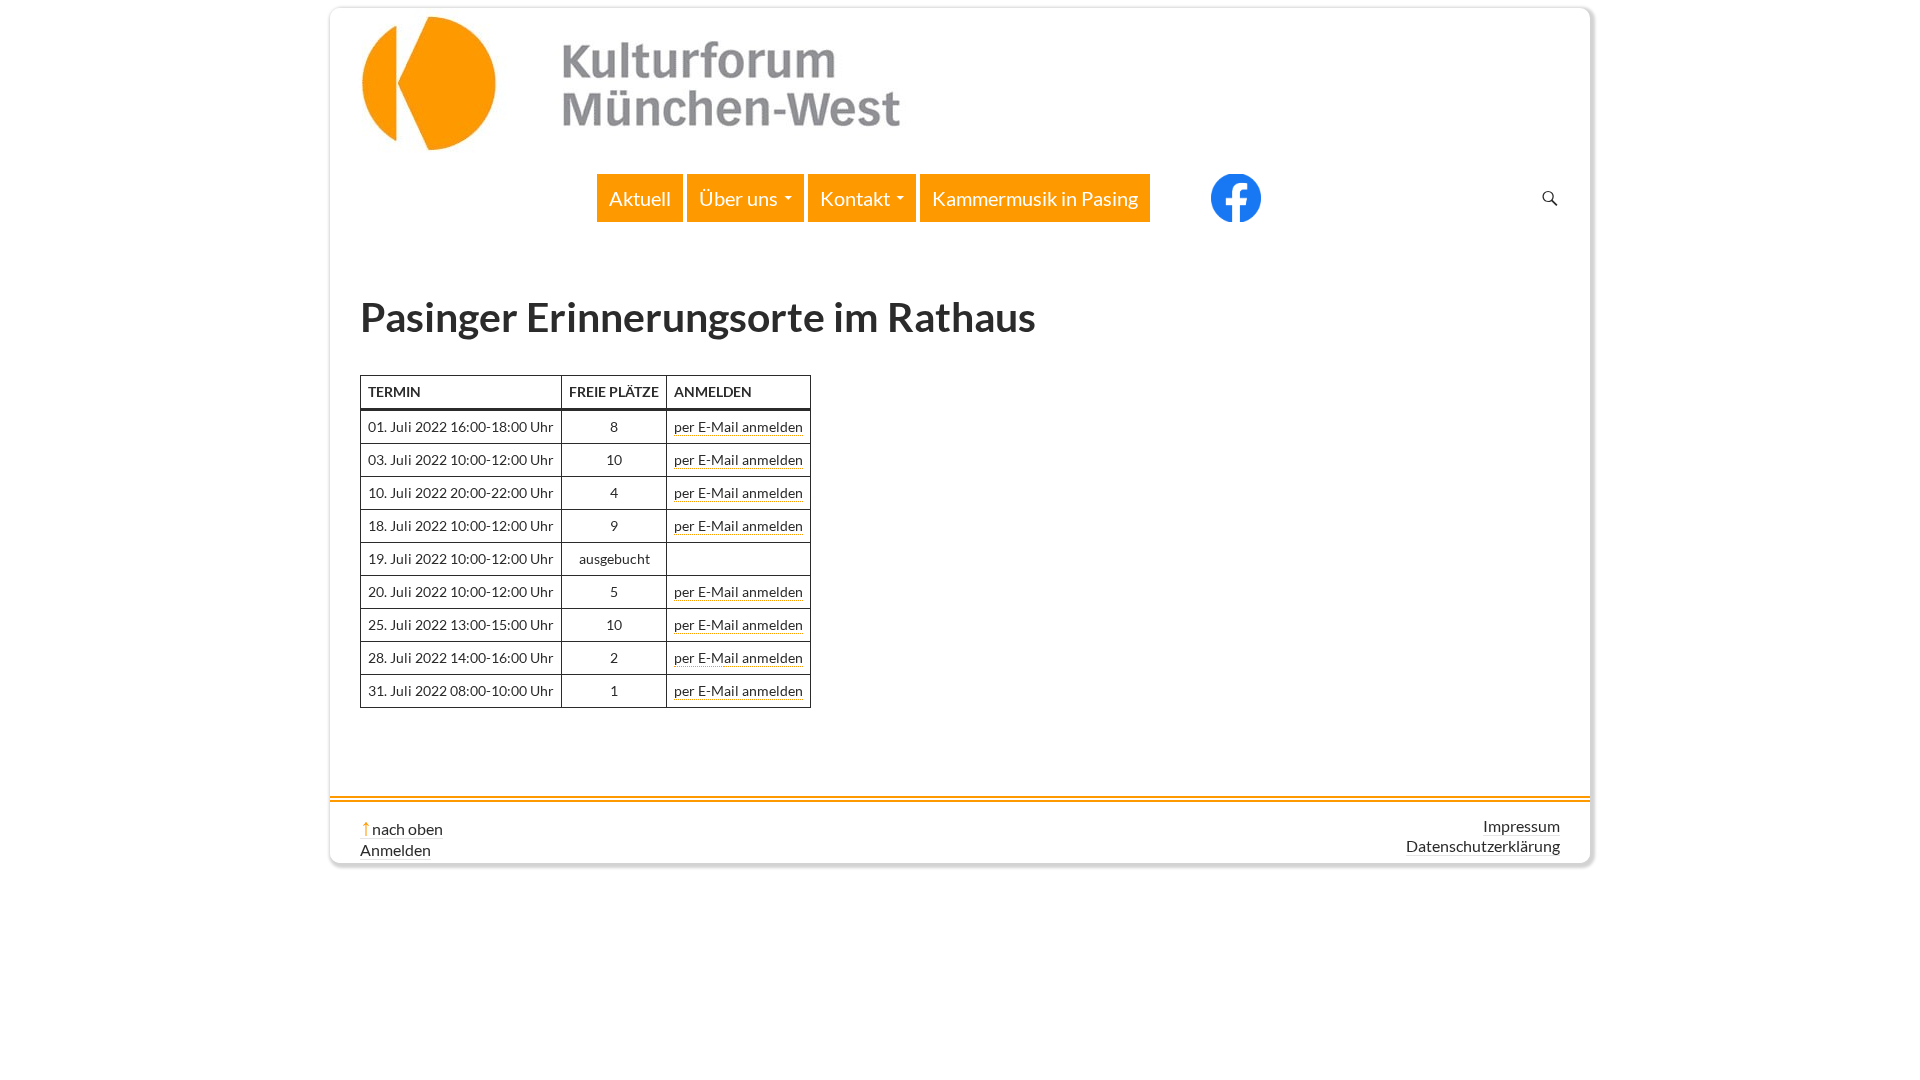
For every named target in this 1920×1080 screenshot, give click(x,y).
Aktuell (640, 198)
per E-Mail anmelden (738, 426)
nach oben (407, 828)
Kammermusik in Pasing (1035, 198)
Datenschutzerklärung (1483, 845)
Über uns (738, 198)
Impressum (1521, 825)
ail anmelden (763, 657)
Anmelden (395, 849)
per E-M (699, 657)
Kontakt (855, 198)
